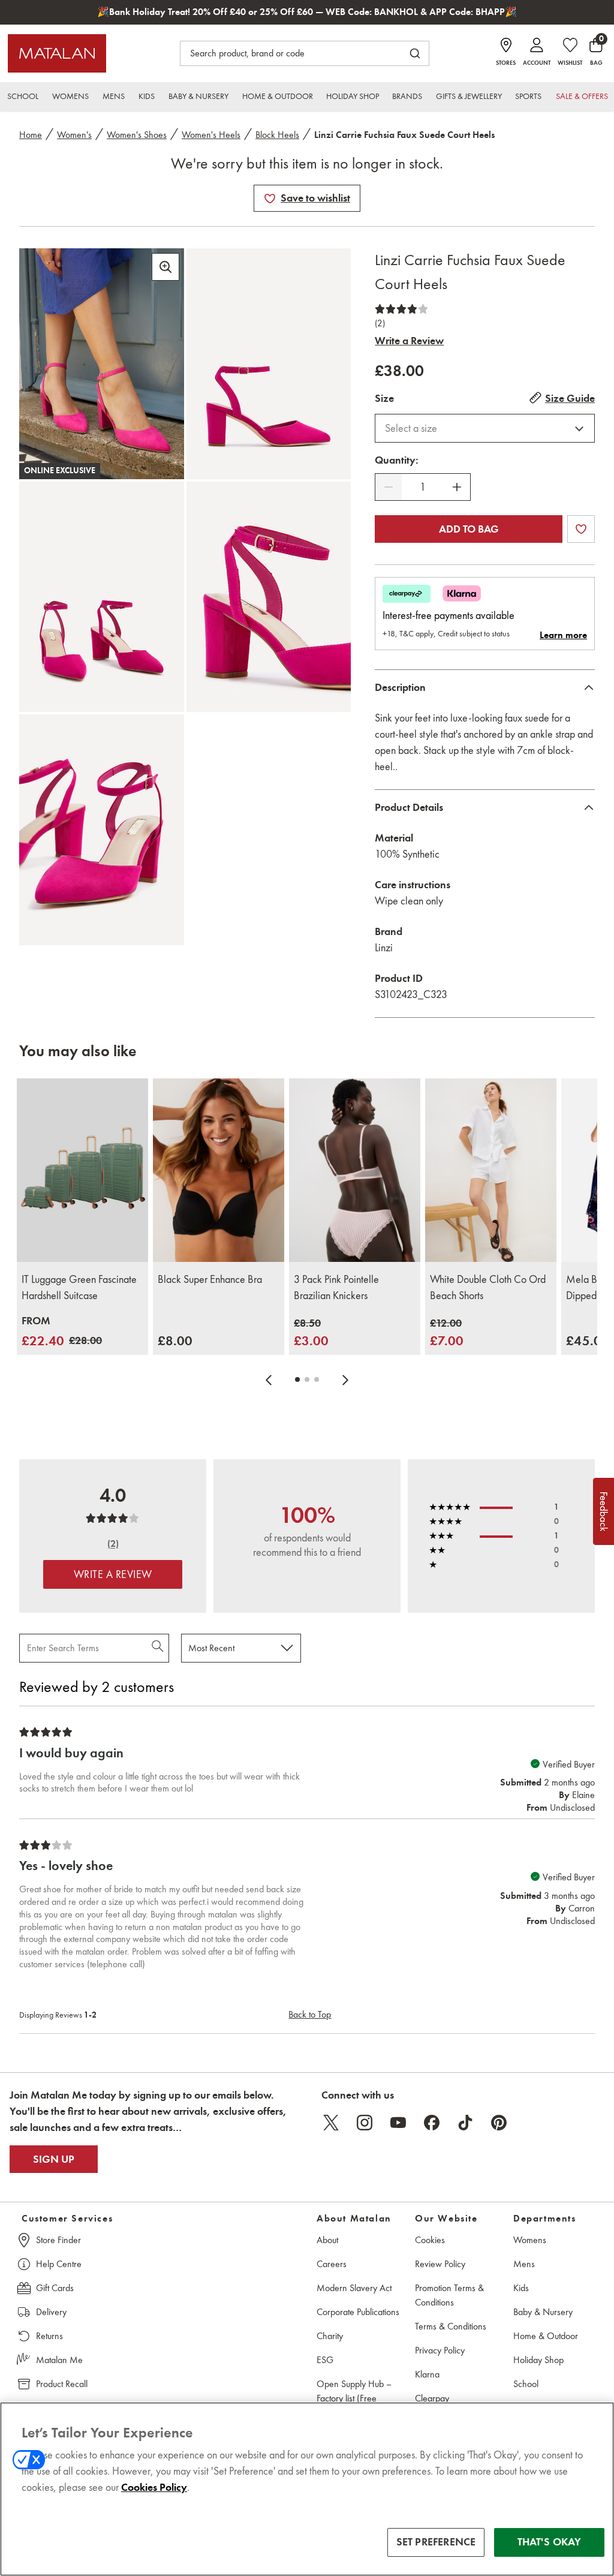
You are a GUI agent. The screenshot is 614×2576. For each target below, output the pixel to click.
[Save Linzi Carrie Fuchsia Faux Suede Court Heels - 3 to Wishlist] (270, 199)
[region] (307, 2489)
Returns (49, 2336)
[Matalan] (57, 53)
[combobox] (485, 428)
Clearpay (432, 2398)
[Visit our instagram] (365, 2123)
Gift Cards (55, 2288)
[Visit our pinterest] (499, 2123)
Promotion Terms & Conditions (449, 2295)
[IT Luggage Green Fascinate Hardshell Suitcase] (82, 1170)
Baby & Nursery (543, 2312)
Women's (74, 135)
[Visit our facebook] (432, 2123)
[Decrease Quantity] (389, 487)
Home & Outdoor (546, 2336)
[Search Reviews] (159, 1648)
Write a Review (409, 341)
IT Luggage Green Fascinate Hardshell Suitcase (79, 1287)
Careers (332, 2264)
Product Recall (62, 2384)
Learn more (563, 635)
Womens (530, 2240)
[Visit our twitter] (331, 2123)
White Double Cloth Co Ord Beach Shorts (488, 1287)
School (526, 2384)
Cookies (430, 2240)
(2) (380, 323)
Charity (330, 2336)
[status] (423, 487)
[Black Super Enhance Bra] (219, 1170)
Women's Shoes (137, 135)
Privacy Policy (440, 2350)
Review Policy (440, 2264)
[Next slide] (345, 1379)
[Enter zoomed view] (165, 267)
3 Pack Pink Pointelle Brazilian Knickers (336, 1287)
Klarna (427, 2374)
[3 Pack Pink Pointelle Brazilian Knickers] (355, 1170)
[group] (62, 1332)
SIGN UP (54, 2159)
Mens (524, 2264)
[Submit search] (415, 53)
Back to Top (310, 2014)
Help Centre (59, 2264)
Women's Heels (211, 135)
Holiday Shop (538, 2360)
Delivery (51, 2312)
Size (384, 398)
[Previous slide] (269, 1379)
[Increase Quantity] (457, 487)
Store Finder (58, 2240)
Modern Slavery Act (354, 2288)
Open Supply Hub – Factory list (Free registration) (354, 2398)
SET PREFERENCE (436, 2542)
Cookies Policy (154, 2487)
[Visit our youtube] (398, 2123)
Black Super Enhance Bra (210, 1279)
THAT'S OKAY (550, 2542)
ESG (325, 2360)
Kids (521, 2288)
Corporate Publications (358, 2312)
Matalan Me (59, 2360)
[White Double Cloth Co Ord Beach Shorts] (491, 1170)
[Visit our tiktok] (465, 2123)
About (327, 2240)
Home (31, 135)
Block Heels (277, 135)
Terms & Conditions (451, 2326)
